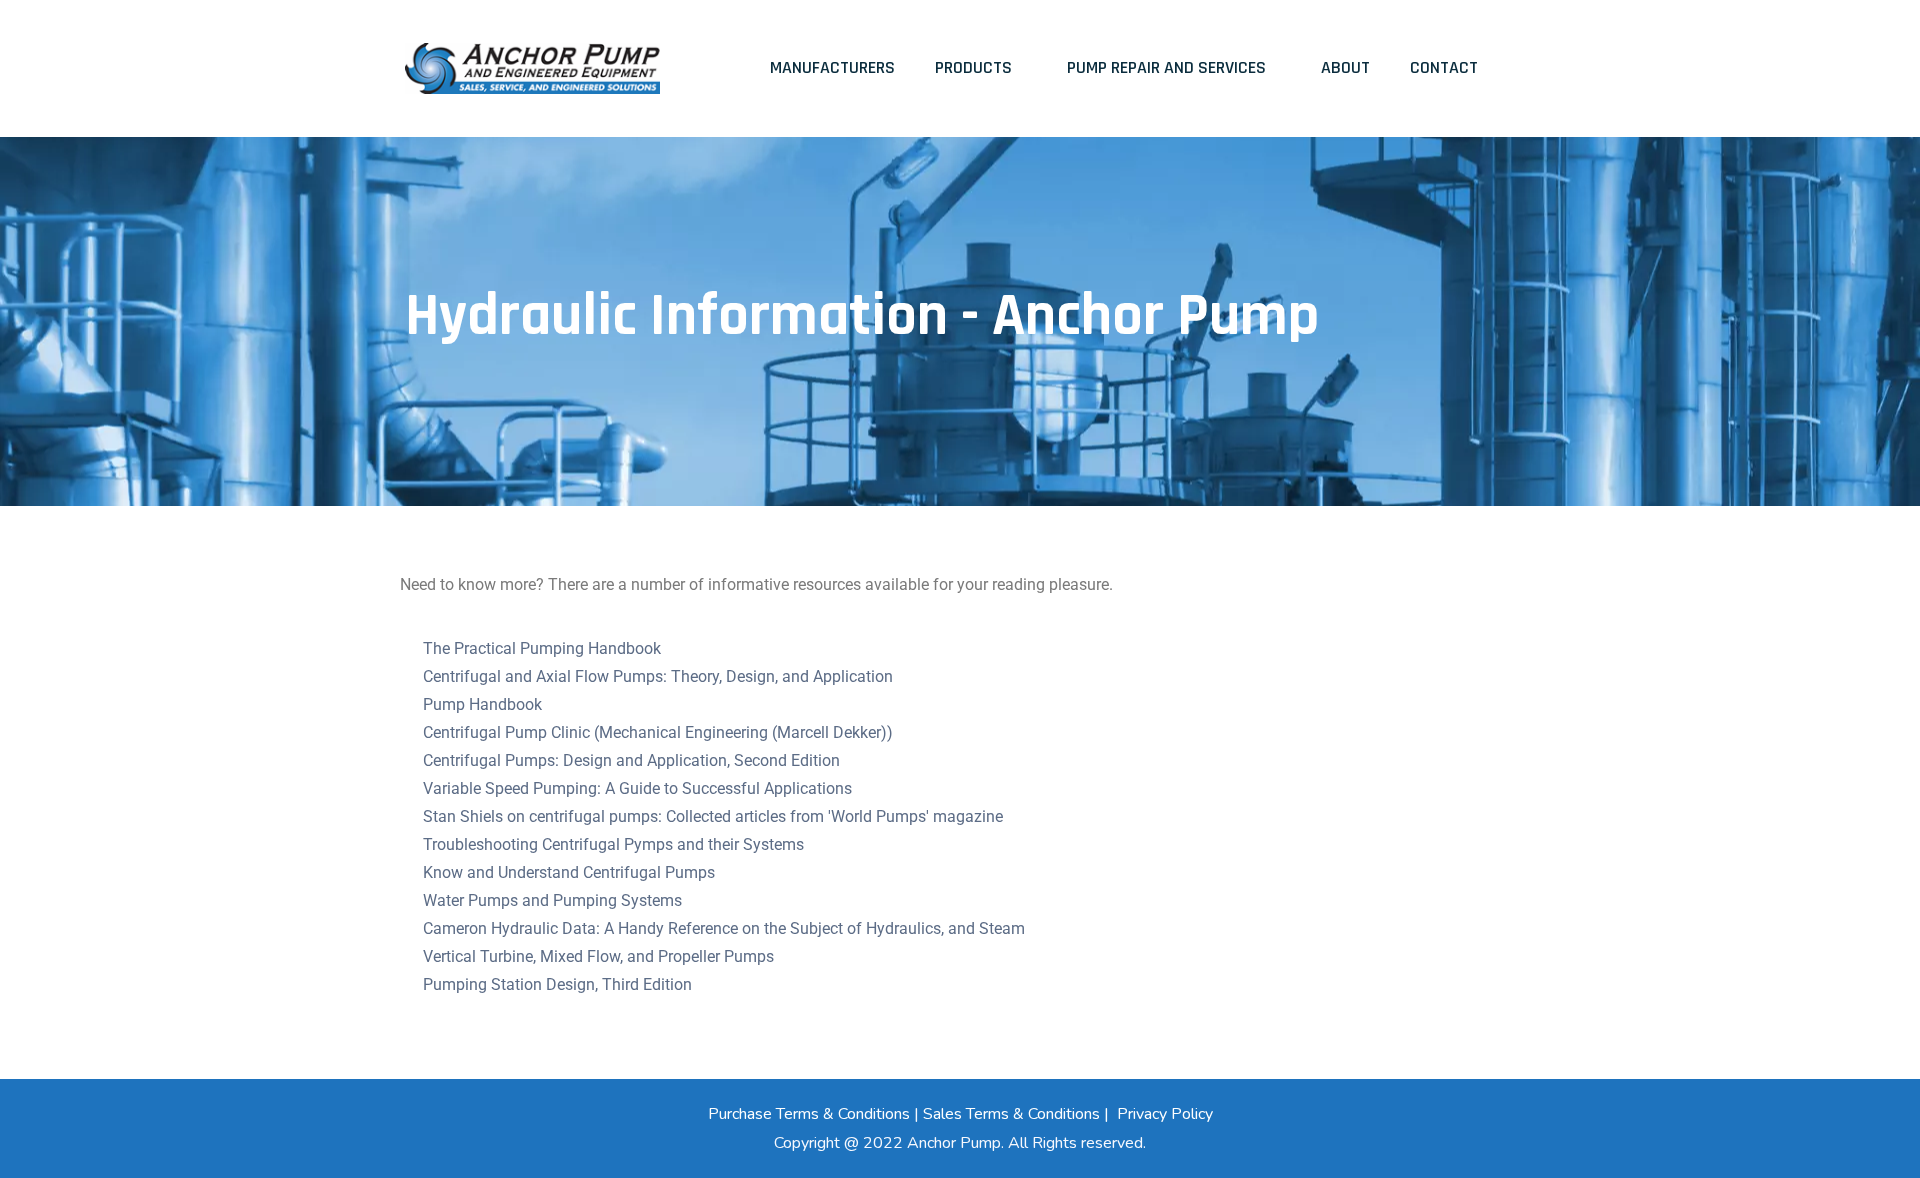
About (1345, 67)
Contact (1444, 67)
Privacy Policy (1165, 1114)
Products (973, 67)
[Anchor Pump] (532, 68)
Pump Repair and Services (1166, 67)
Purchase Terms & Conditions (809, 1114)
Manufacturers (832, 67)
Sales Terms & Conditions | (1018, 1114)
